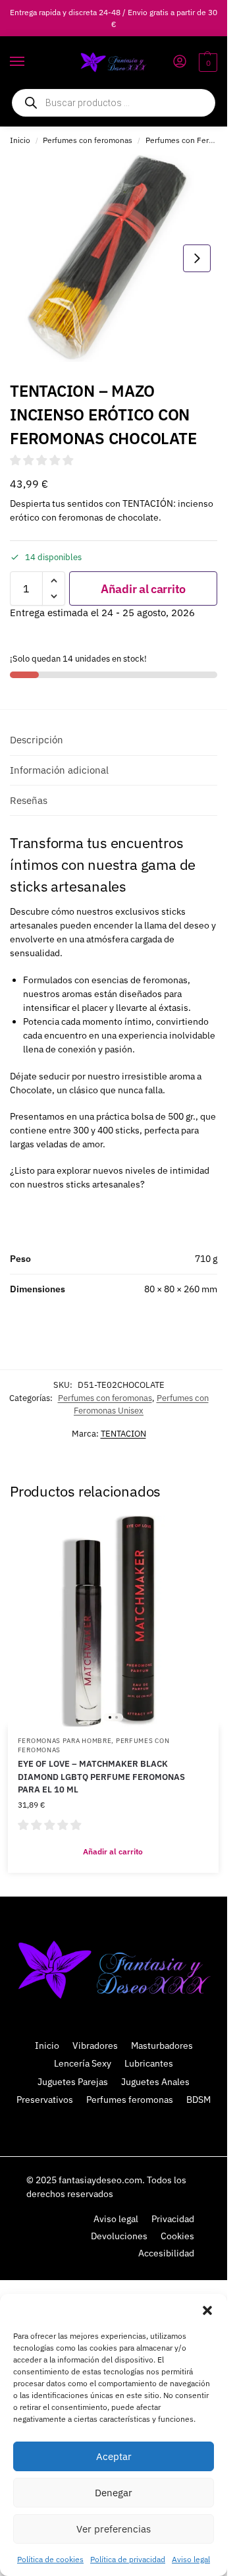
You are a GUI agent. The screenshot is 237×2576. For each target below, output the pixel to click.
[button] (207, 2310)
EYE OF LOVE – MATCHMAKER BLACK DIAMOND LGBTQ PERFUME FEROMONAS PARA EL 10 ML (101, 1777)
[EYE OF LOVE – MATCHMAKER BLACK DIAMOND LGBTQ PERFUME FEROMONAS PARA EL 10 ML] (113, 1621)
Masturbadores (162, 2046)
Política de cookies (50, 2559)
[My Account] (180, 62)
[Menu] (30, 62)
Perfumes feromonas (130, 2100)
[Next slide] (197, 258)
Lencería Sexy (83, 2063)
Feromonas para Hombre (65, 1741)
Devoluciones (119, 2236)
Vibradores (95, 2046)
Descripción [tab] (37, 740)
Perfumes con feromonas (88, 140)
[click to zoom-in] (114, 258)
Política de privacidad (128, 2559)
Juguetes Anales (155, 2082)
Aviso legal (191, 2559)
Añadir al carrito (143, 589)
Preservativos (45, 2100)
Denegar (114, 2493)
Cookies (177, 2236)
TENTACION (123, 1434)
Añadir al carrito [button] (113, 1851)
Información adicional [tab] (59, 770)
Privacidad (173, 2219)
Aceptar (114, 2456)
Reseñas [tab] (29, 800)
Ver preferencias (114, 2529)
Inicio (20, 140)
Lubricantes (149, 2063)
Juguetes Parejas (73, 2082)
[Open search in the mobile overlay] (114, 103)
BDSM (198, 2100)
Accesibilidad (166, 2253)
